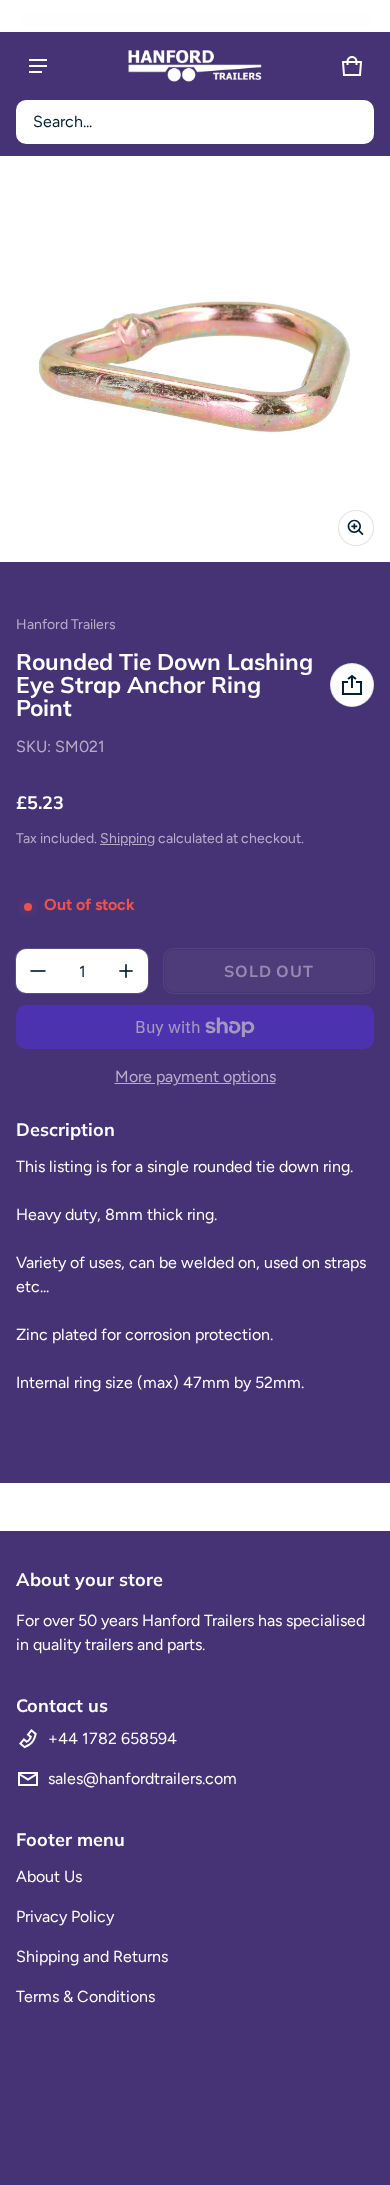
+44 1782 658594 (112, 1738)
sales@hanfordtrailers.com (142, 1778)
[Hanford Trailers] (195, 66)
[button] (195, 122)
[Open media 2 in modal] (195, 367)
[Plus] (126, 971)
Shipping (127, 838)
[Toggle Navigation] (38, 66)
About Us (49, 1876)
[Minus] (38, 971)
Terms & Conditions (85, 1996)
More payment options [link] (195, 1076)
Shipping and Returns (92, 1956)
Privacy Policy (65, 1916)
